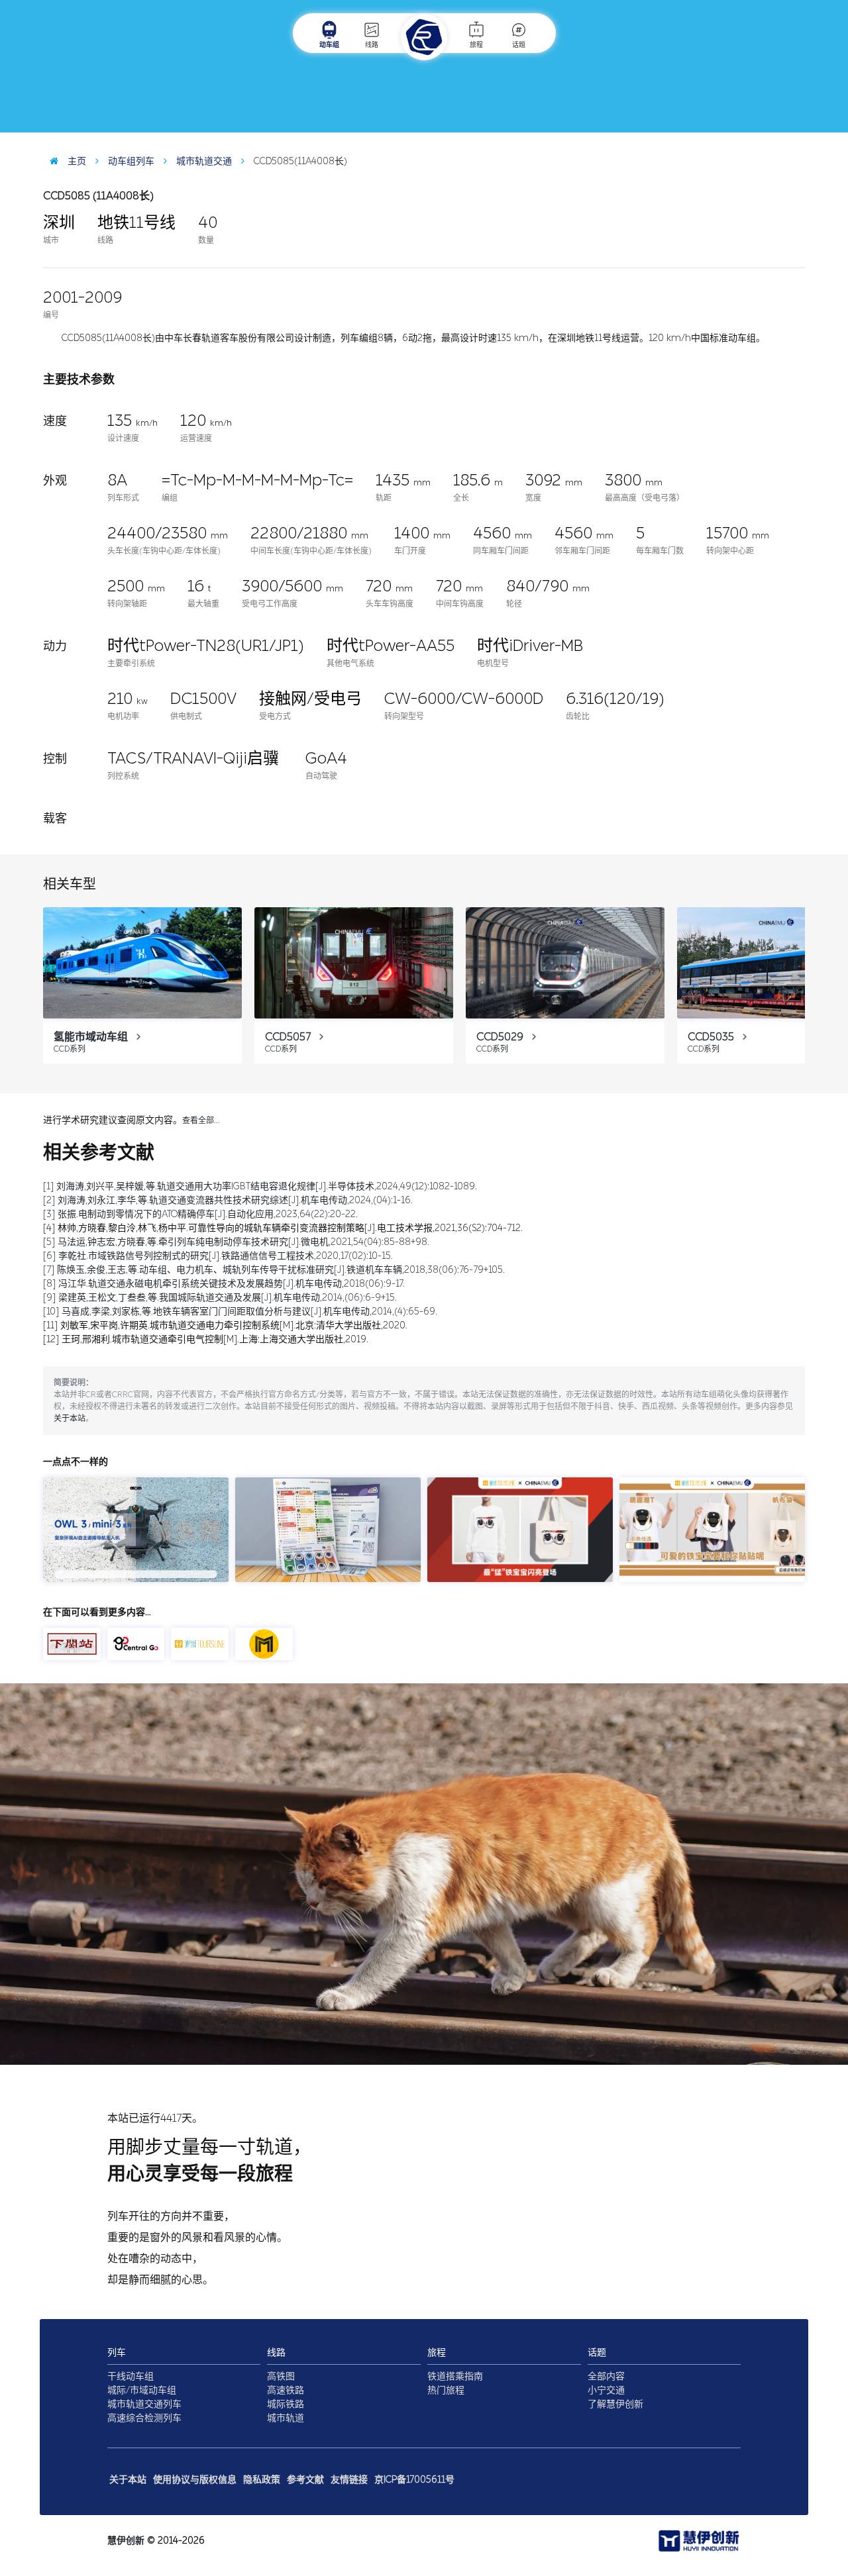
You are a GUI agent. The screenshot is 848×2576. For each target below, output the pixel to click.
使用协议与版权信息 (195, 2480)
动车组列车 (130, 161)
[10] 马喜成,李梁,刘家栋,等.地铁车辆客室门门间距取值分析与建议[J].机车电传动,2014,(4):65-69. (240, 1312)
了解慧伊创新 (615, 2404)
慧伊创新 (126, 2541)
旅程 (476, 45)
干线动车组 (131, 2376)
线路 (372, 45)
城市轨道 (286, 2418)
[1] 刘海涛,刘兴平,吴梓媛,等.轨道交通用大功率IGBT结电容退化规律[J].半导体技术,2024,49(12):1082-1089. (260, 1186)
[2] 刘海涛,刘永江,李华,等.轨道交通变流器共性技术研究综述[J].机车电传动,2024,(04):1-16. (228, 1200)
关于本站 (70, 1418)
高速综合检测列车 (144, 2418)
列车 (117, 2353)
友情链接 (349, 2480)
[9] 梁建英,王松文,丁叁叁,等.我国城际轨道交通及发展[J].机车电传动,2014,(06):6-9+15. (220, 1298)
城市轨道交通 (203, 161)
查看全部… (201, 1120)
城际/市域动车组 (142, 2390)
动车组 (329, 45)
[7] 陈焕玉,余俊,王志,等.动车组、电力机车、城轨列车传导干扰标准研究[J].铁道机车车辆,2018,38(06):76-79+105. (274, 1270)
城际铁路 (286, 2404)
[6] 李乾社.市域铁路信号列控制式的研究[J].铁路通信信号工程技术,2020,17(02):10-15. (218, 1256)
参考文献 (305, 2480)
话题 (519, 45)
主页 (76, 161)
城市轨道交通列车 (144, 2404)
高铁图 (281, 2376)
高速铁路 (286, 2390)
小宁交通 (606, 2390)
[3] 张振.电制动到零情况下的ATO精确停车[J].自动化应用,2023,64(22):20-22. (200, 1214)
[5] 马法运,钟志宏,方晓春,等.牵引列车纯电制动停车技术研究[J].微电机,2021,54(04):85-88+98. (236, 1242)
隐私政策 (262, 2480)
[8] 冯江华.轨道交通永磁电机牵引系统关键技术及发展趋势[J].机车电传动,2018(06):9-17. (224, 1284)
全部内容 (606, 2376)
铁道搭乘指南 (455, 2376)
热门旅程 (446, 2390)
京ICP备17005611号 (414, 2480)
